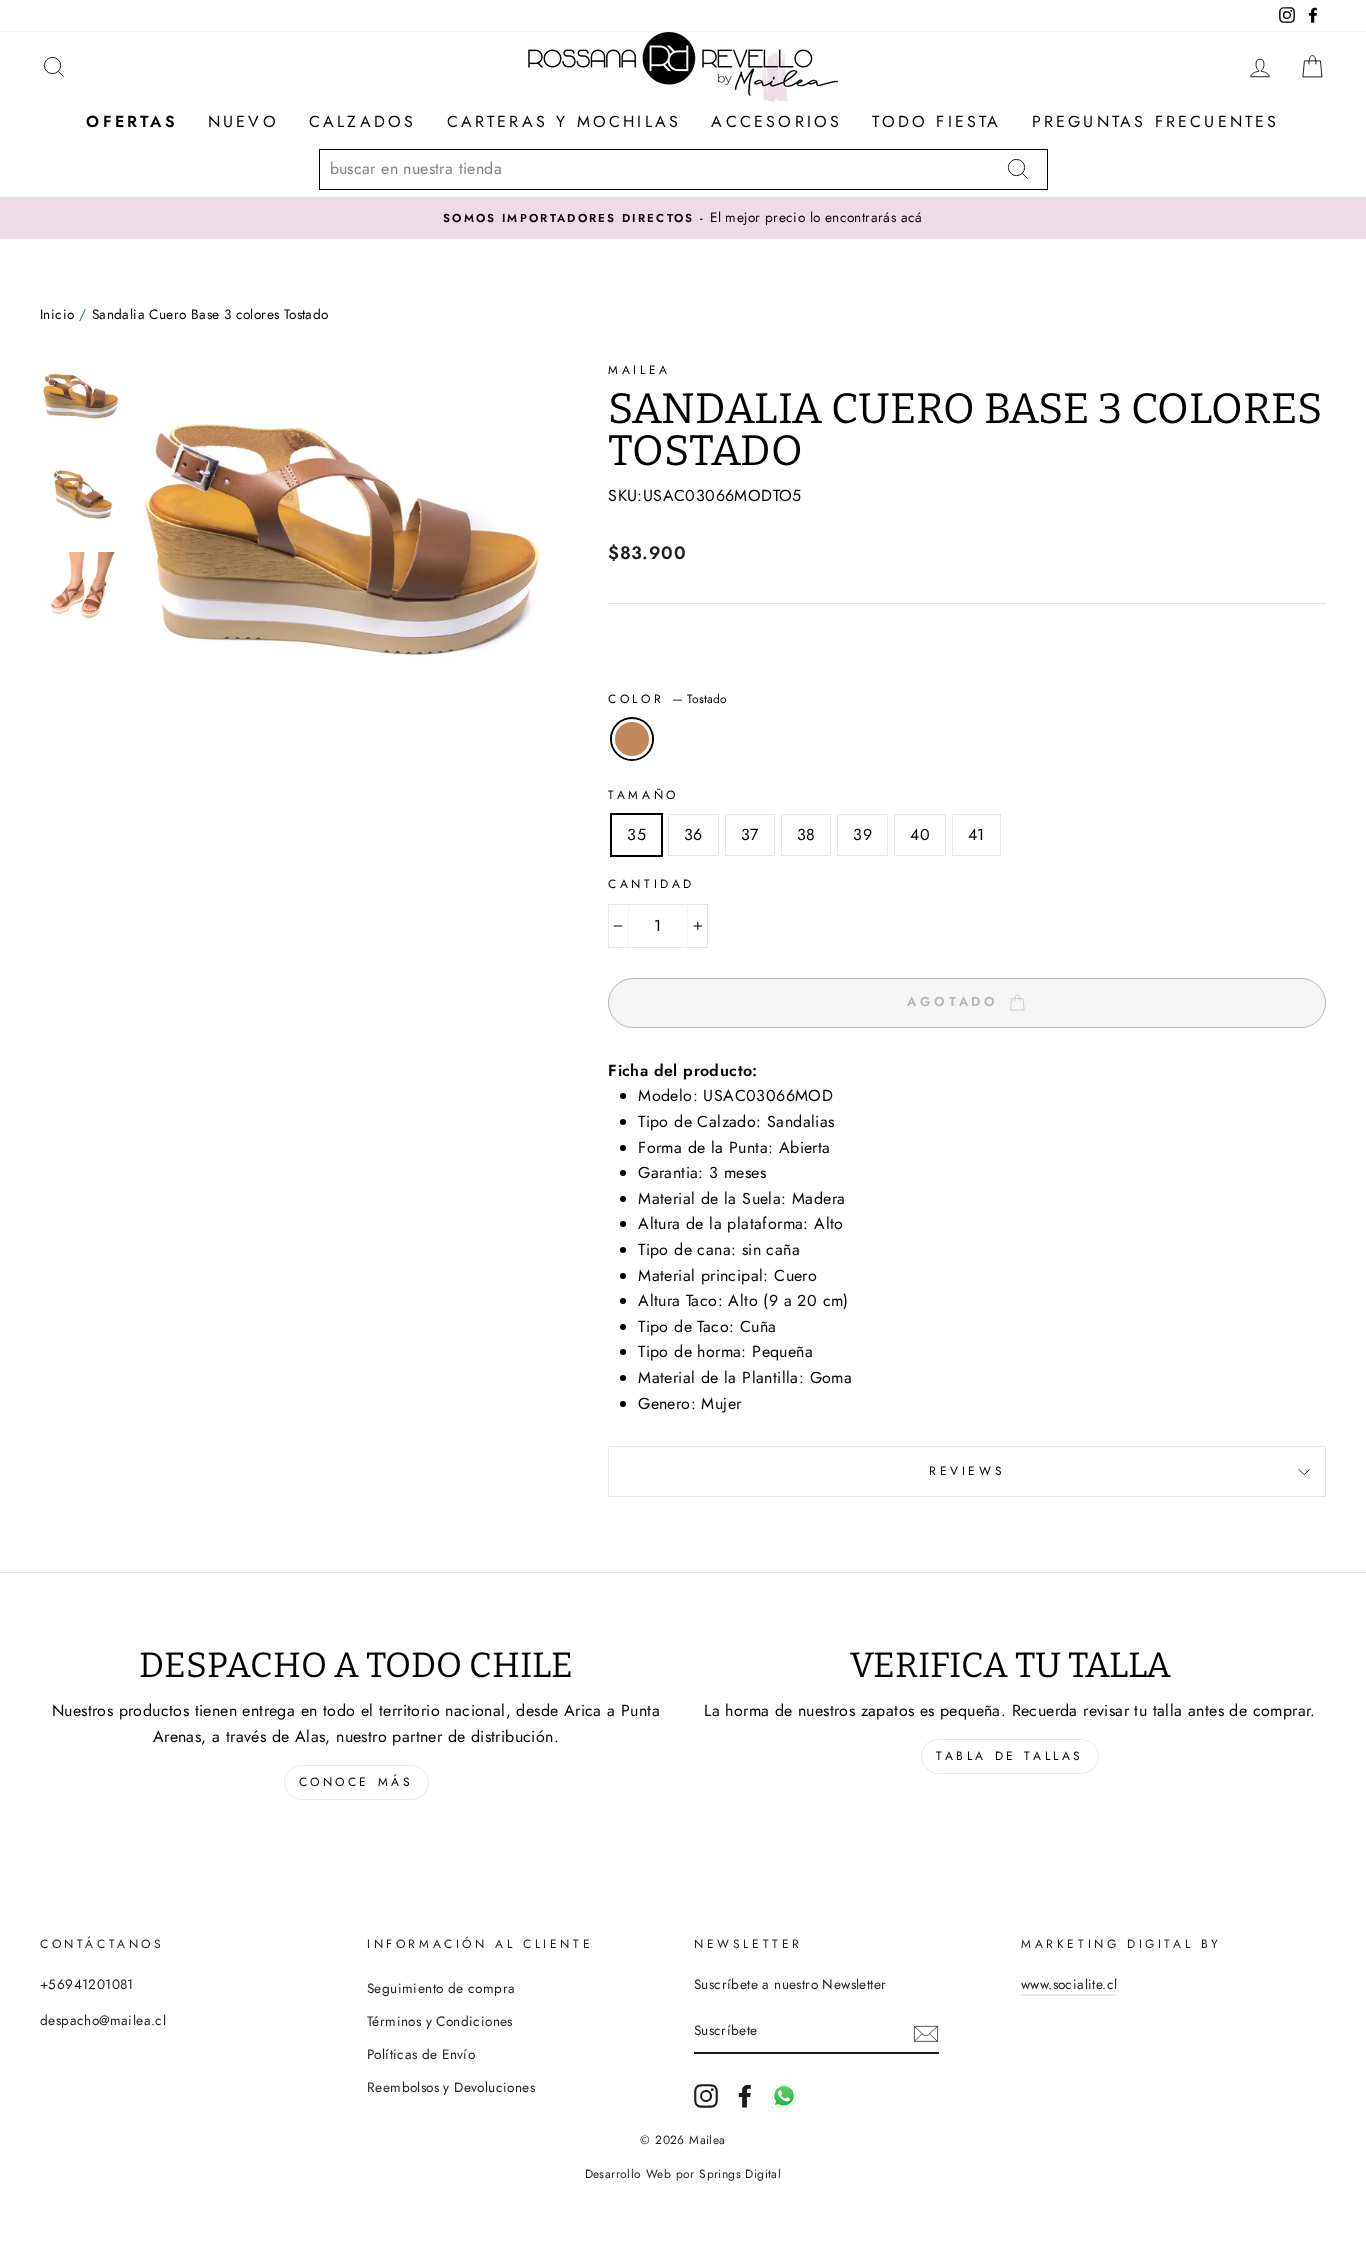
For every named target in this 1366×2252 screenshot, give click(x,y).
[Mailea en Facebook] (745, 2096)
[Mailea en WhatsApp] (784, 2096)
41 (976, 834)
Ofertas (131, 121)
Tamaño (643, 795)
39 (862, 834)
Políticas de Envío (421, 2054)
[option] (683, 218)
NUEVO (243, 121)
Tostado (632, 739)
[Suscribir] (926, 2032)
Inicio (57, 314)
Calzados (363, 121)
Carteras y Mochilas (564, 121)
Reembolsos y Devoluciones (451, 2087)
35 (636, 834)
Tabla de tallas (1010, 1756)
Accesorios (776, 121)
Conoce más (356, 1782)
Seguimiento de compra (441, 1988)
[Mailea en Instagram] (706, 2096)
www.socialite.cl (1069, 1984)
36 (693, 834)
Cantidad (651, 884)
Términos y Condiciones (440, 2021)
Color (667, 699)
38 (806, 834)
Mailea (639, 370)
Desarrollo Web (628, 2174)
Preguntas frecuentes (1156, 121)
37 (750, 834)
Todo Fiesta (936, 121)
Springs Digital (740, 2174)
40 (920, 834)
